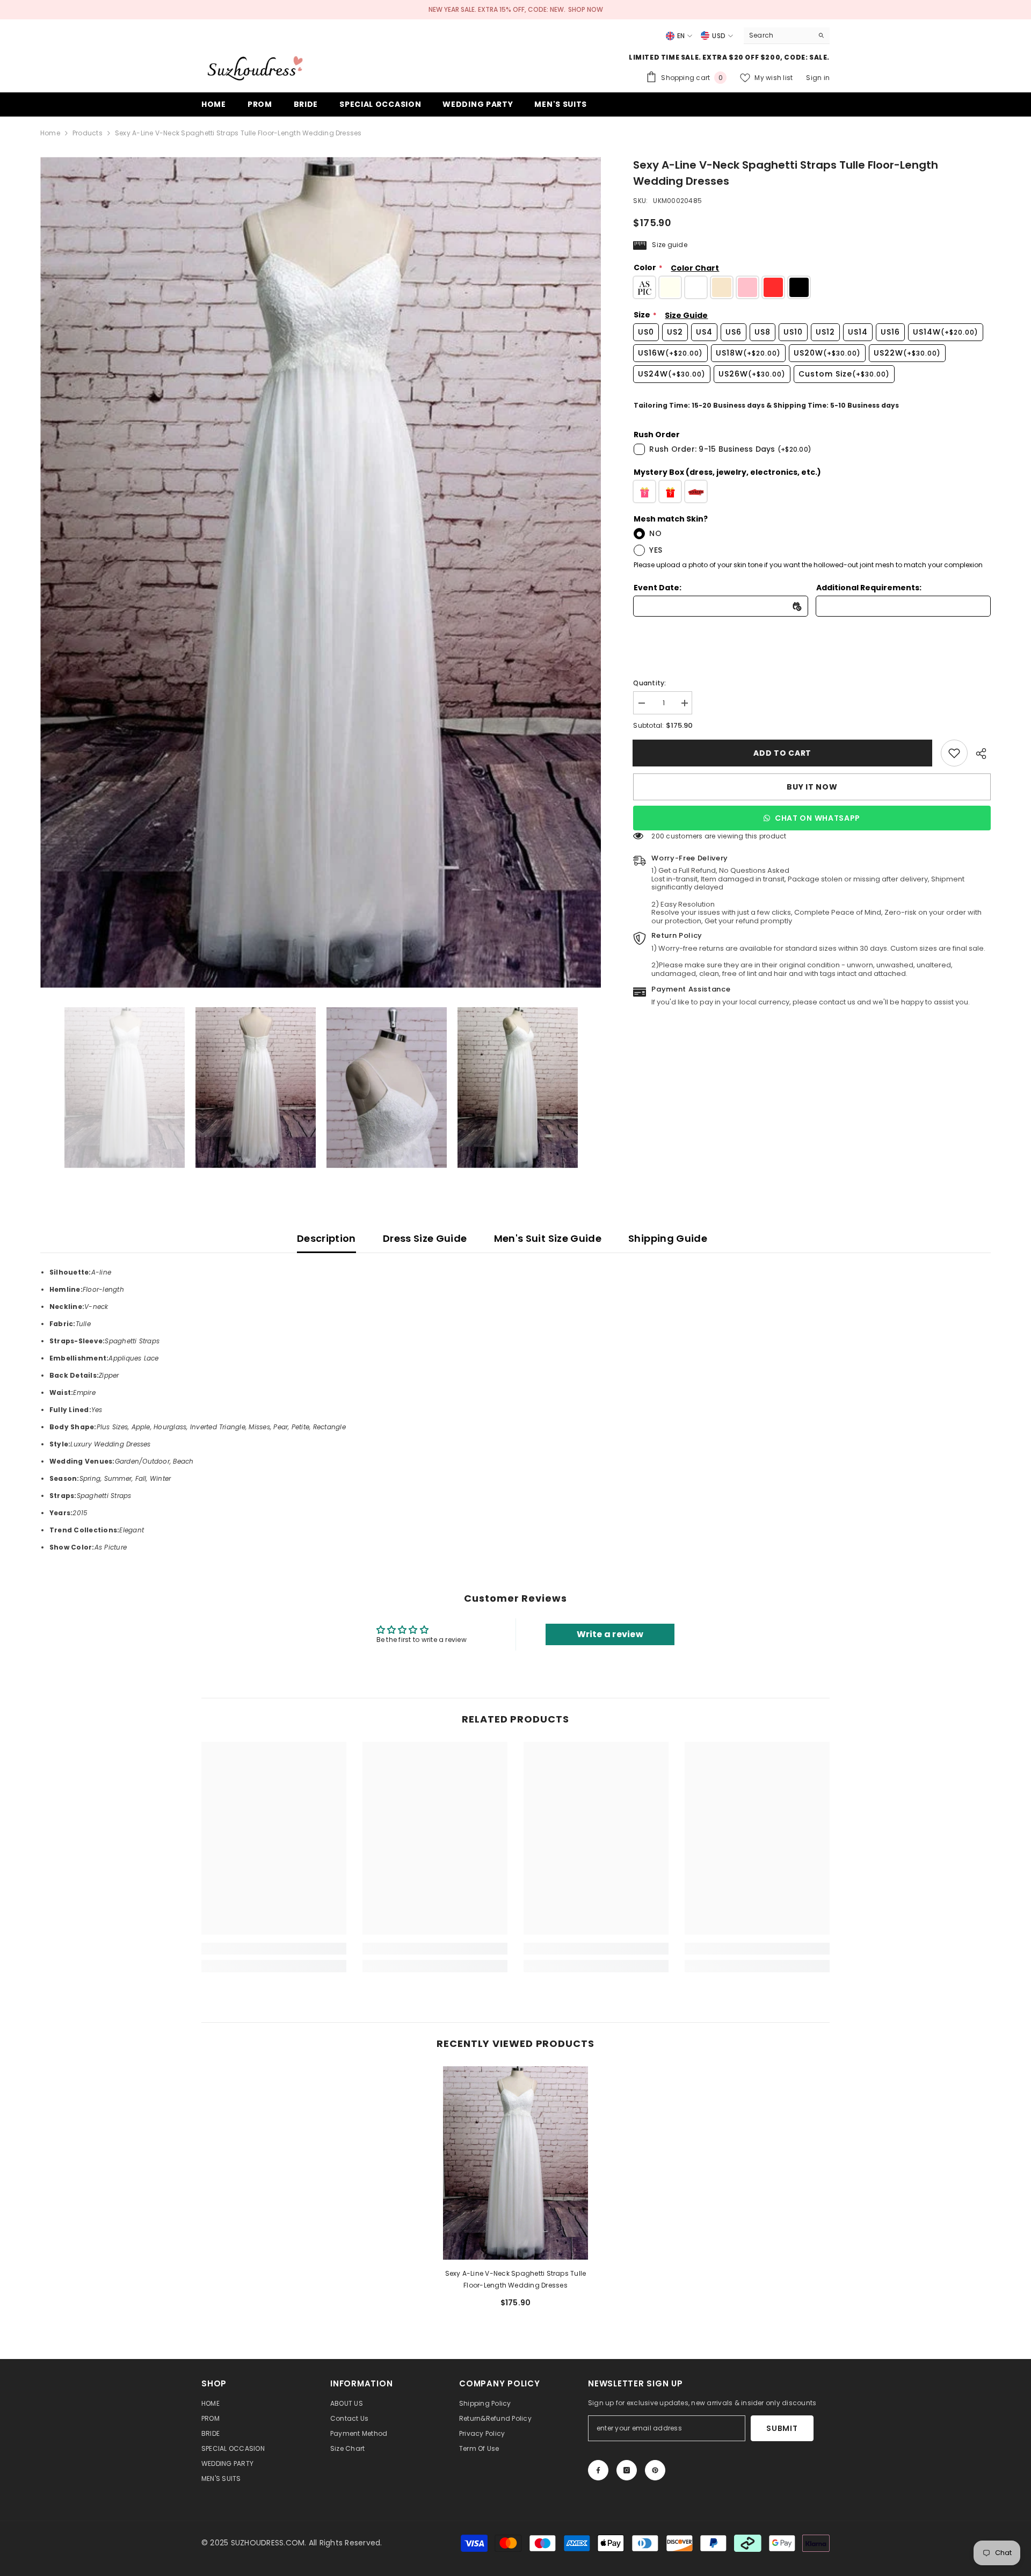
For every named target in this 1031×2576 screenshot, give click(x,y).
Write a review (610, 1634)
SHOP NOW (586, 9)
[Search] (787, 36)
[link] (954, 753)
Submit (782, 2428)
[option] (321, 572)
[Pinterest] (655, 2470)
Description (326, 1238)
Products (88, 133)
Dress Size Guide (425, 1238)
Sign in (818, 78)
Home (50, 133)
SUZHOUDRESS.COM (268, 2543)
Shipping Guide (668, 1238)
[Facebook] (598, 2470)
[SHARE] (979, 754)
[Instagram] (627, 2470)
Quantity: (649, 683)
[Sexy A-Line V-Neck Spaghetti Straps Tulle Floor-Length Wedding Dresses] (515, 2163)
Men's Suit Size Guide (548, 1238)
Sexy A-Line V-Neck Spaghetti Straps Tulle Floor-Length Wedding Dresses (516, 2279)
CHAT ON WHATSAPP (818, 818)
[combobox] (778, 35)
